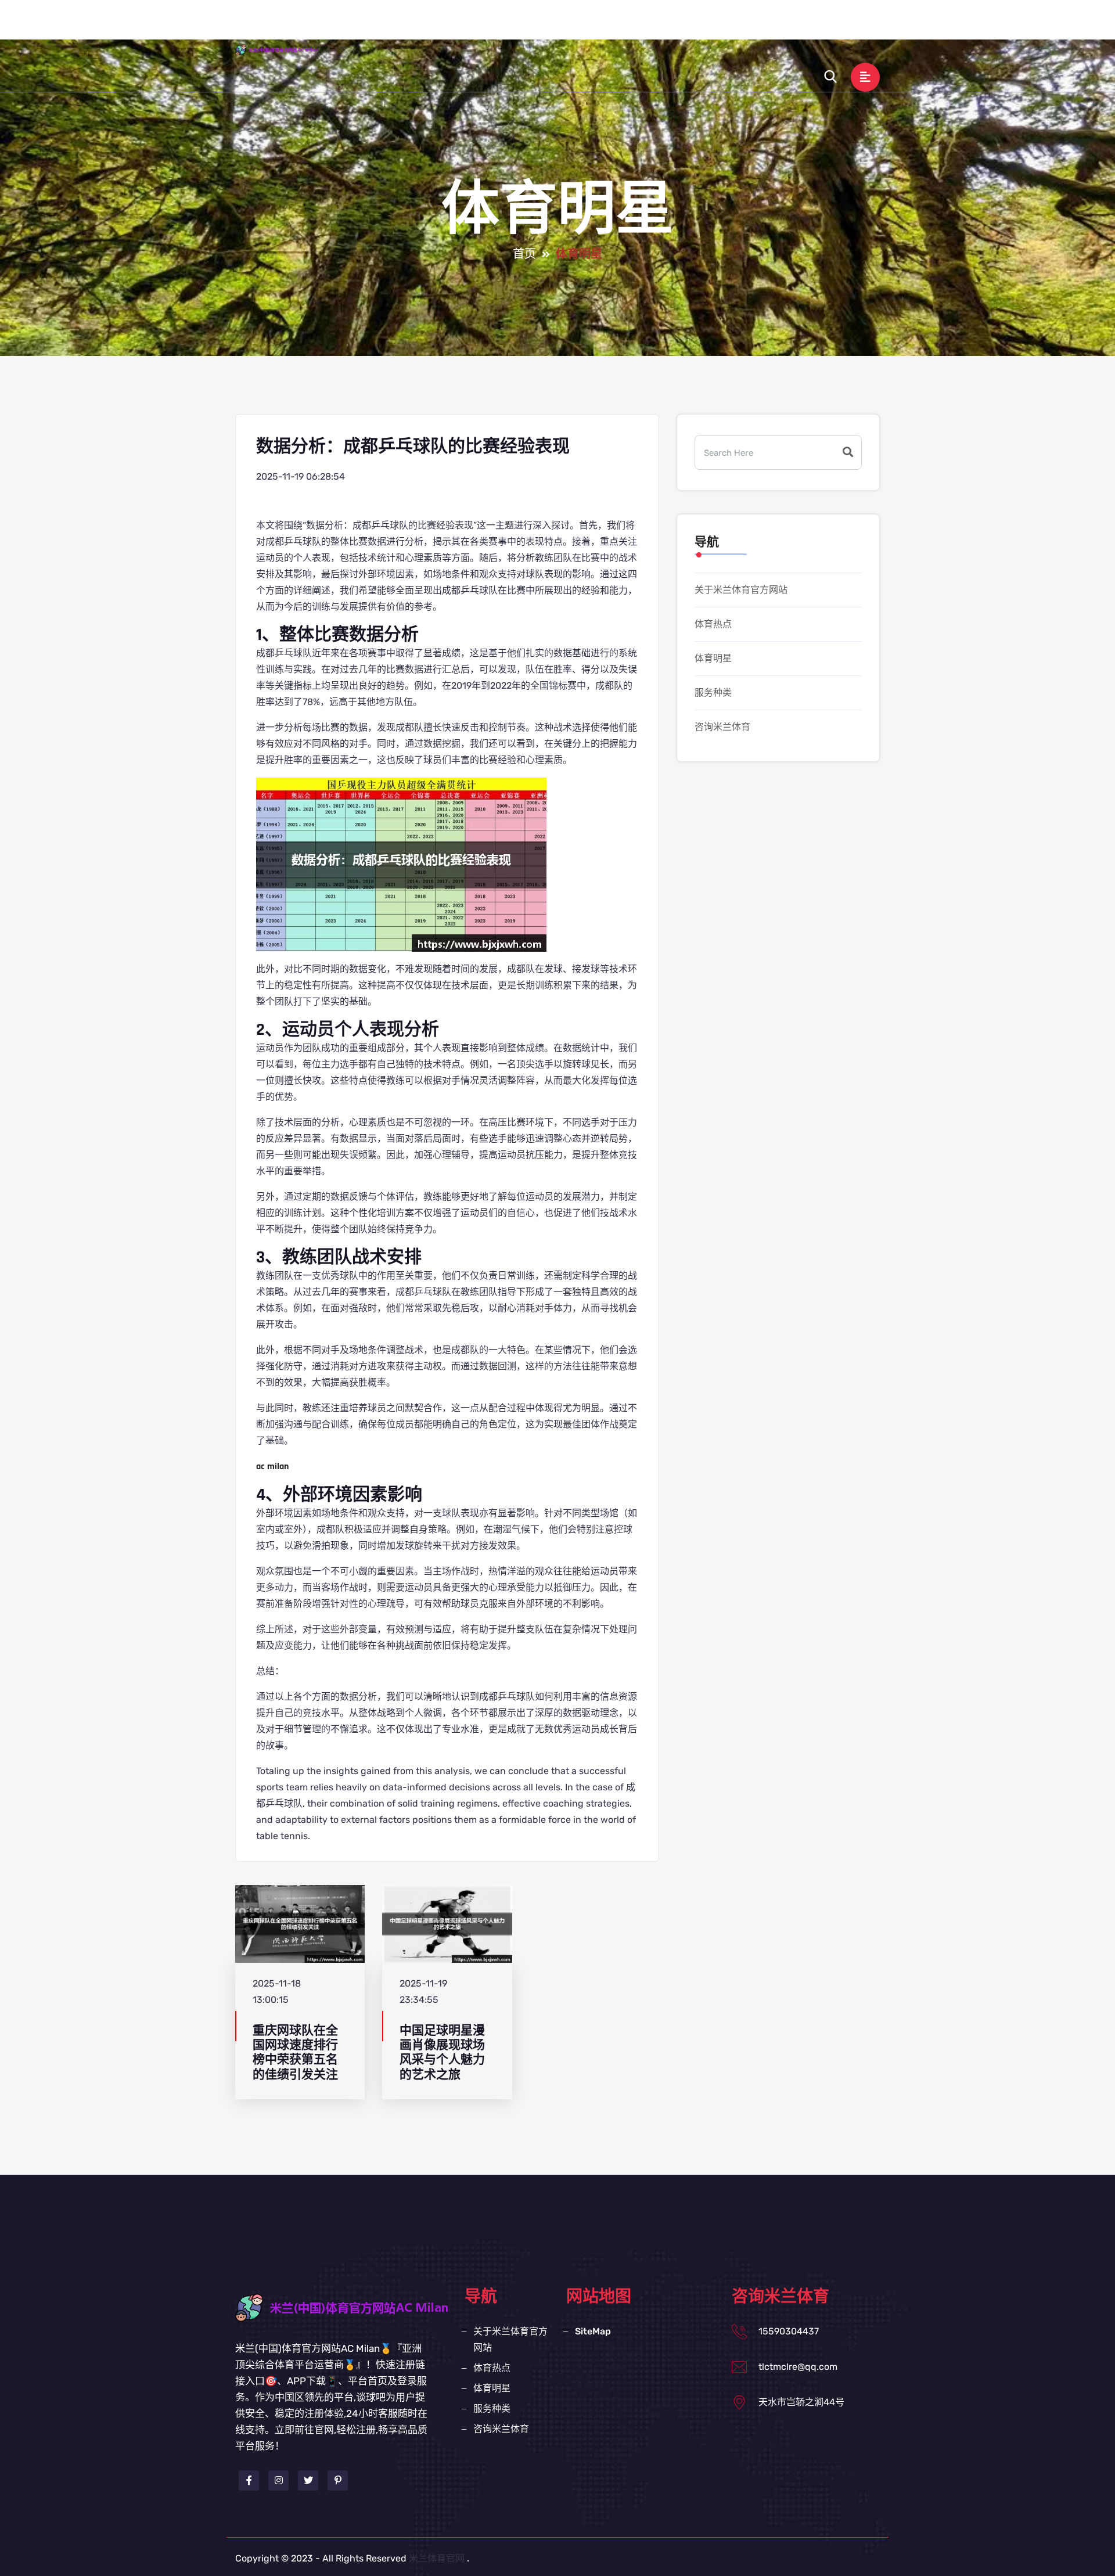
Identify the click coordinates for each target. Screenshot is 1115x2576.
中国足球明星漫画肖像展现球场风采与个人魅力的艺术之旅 (442, 2052)
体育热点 (630, 25)
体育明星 (689, 25)
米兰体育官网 (437, 2558)
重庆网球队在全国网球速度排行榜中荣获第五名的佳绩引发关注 (295, 2052)
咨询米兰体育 (818, 25)
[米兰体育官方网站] (287, 49)
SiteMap (593, 2331)
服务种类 (749, 25)
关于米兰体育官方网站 (539, 25)
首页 (459, 25)
